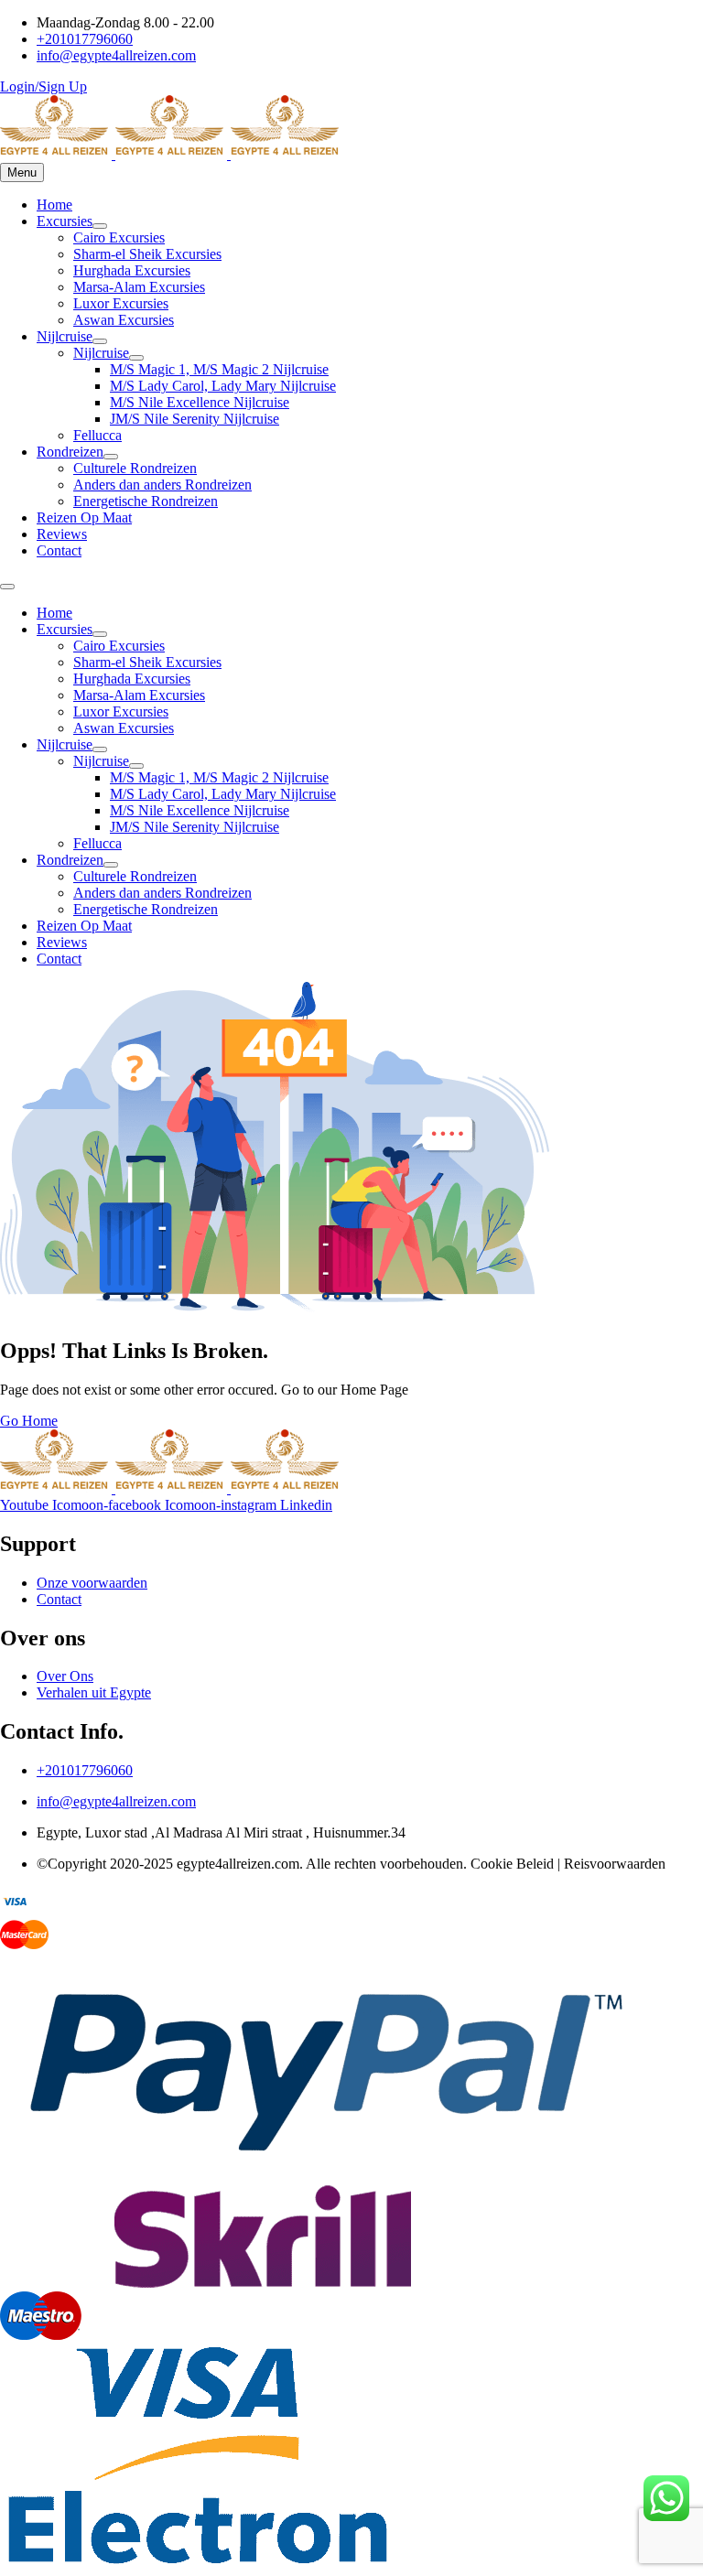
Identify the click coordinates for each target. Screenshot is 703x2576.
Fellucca (97, 435)
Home (54, 205)
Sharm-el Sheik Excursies (147, 254)
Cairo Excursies (119, 237)
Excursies (65, 221)
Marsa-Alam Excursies (139, 287)
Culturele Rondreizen (135, 468)
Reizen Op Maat (84, 517)
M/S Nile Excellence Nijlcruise (200, 402)
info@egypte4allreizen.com (116, 1801)
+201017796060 (85, 1770)
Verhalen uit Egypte (94, 1692)
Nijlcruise (65, 336)
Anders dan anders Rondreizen (162, 485)
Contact (59, 550)
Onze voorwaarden (92, 1583)
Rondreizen (70, 452)
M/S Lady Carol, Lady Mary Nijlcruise (223, 386)
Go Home (29, 1421)
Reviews (62, 534)
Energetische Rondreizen (146, 501)
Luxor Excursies (121, 303)
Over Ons (65, 1676)
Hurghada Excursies (132, 270)
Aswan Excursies (124, 320)
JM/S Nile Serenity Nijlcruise (195, 419)
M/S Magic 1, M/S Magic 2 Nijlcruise (219, 369)
